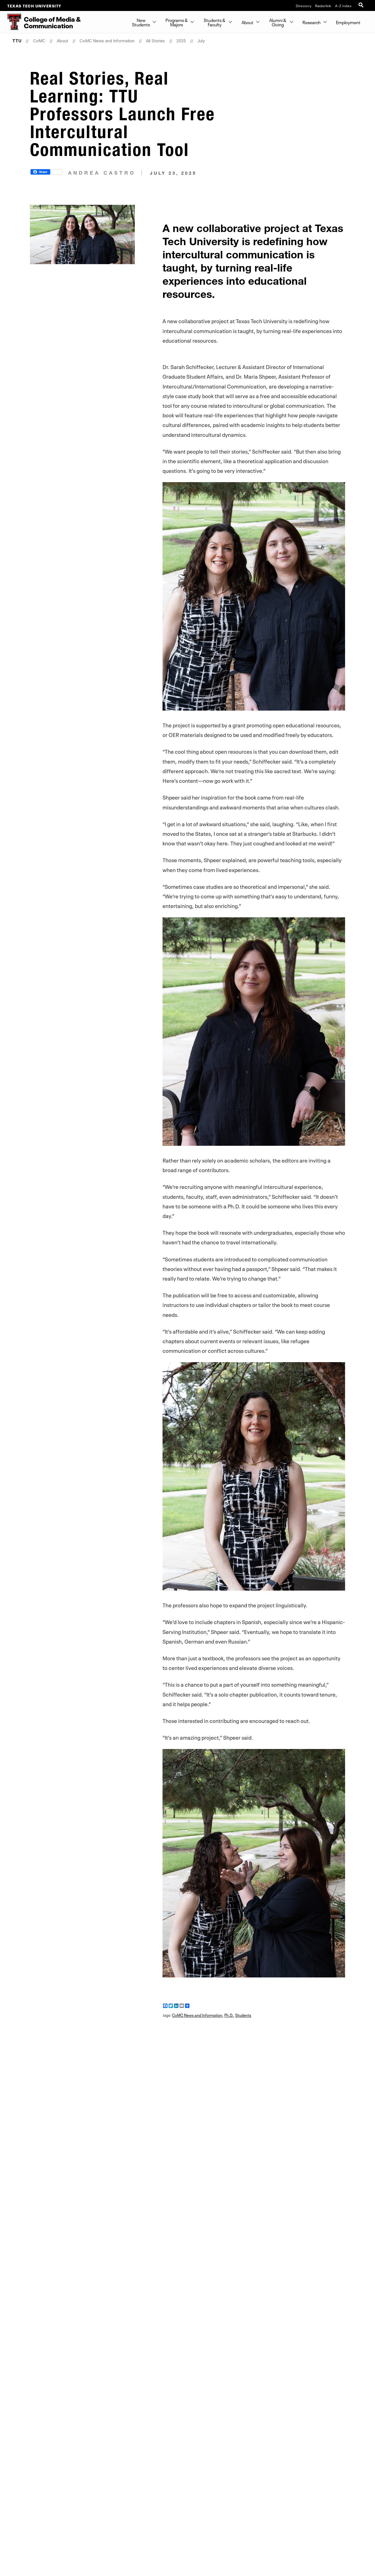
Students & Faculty (215, 22)
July (201, 41)
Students (243, 2015)
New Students (141, 22)
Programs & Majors (177, 22)
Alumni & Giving (278, 22)
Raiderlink (323, 5)
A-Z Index (343, 5)
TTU (17, 41)
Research (312, 22)
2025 (181, 41)
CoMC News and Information (107, 41)
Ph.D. (229, 2015)
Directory (304, 5)
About (247, 22)
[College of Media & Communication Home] (11, 22)
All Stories (156, 41)
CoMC (39, 41)
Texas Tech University (34, 5)
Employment (348, 22)
